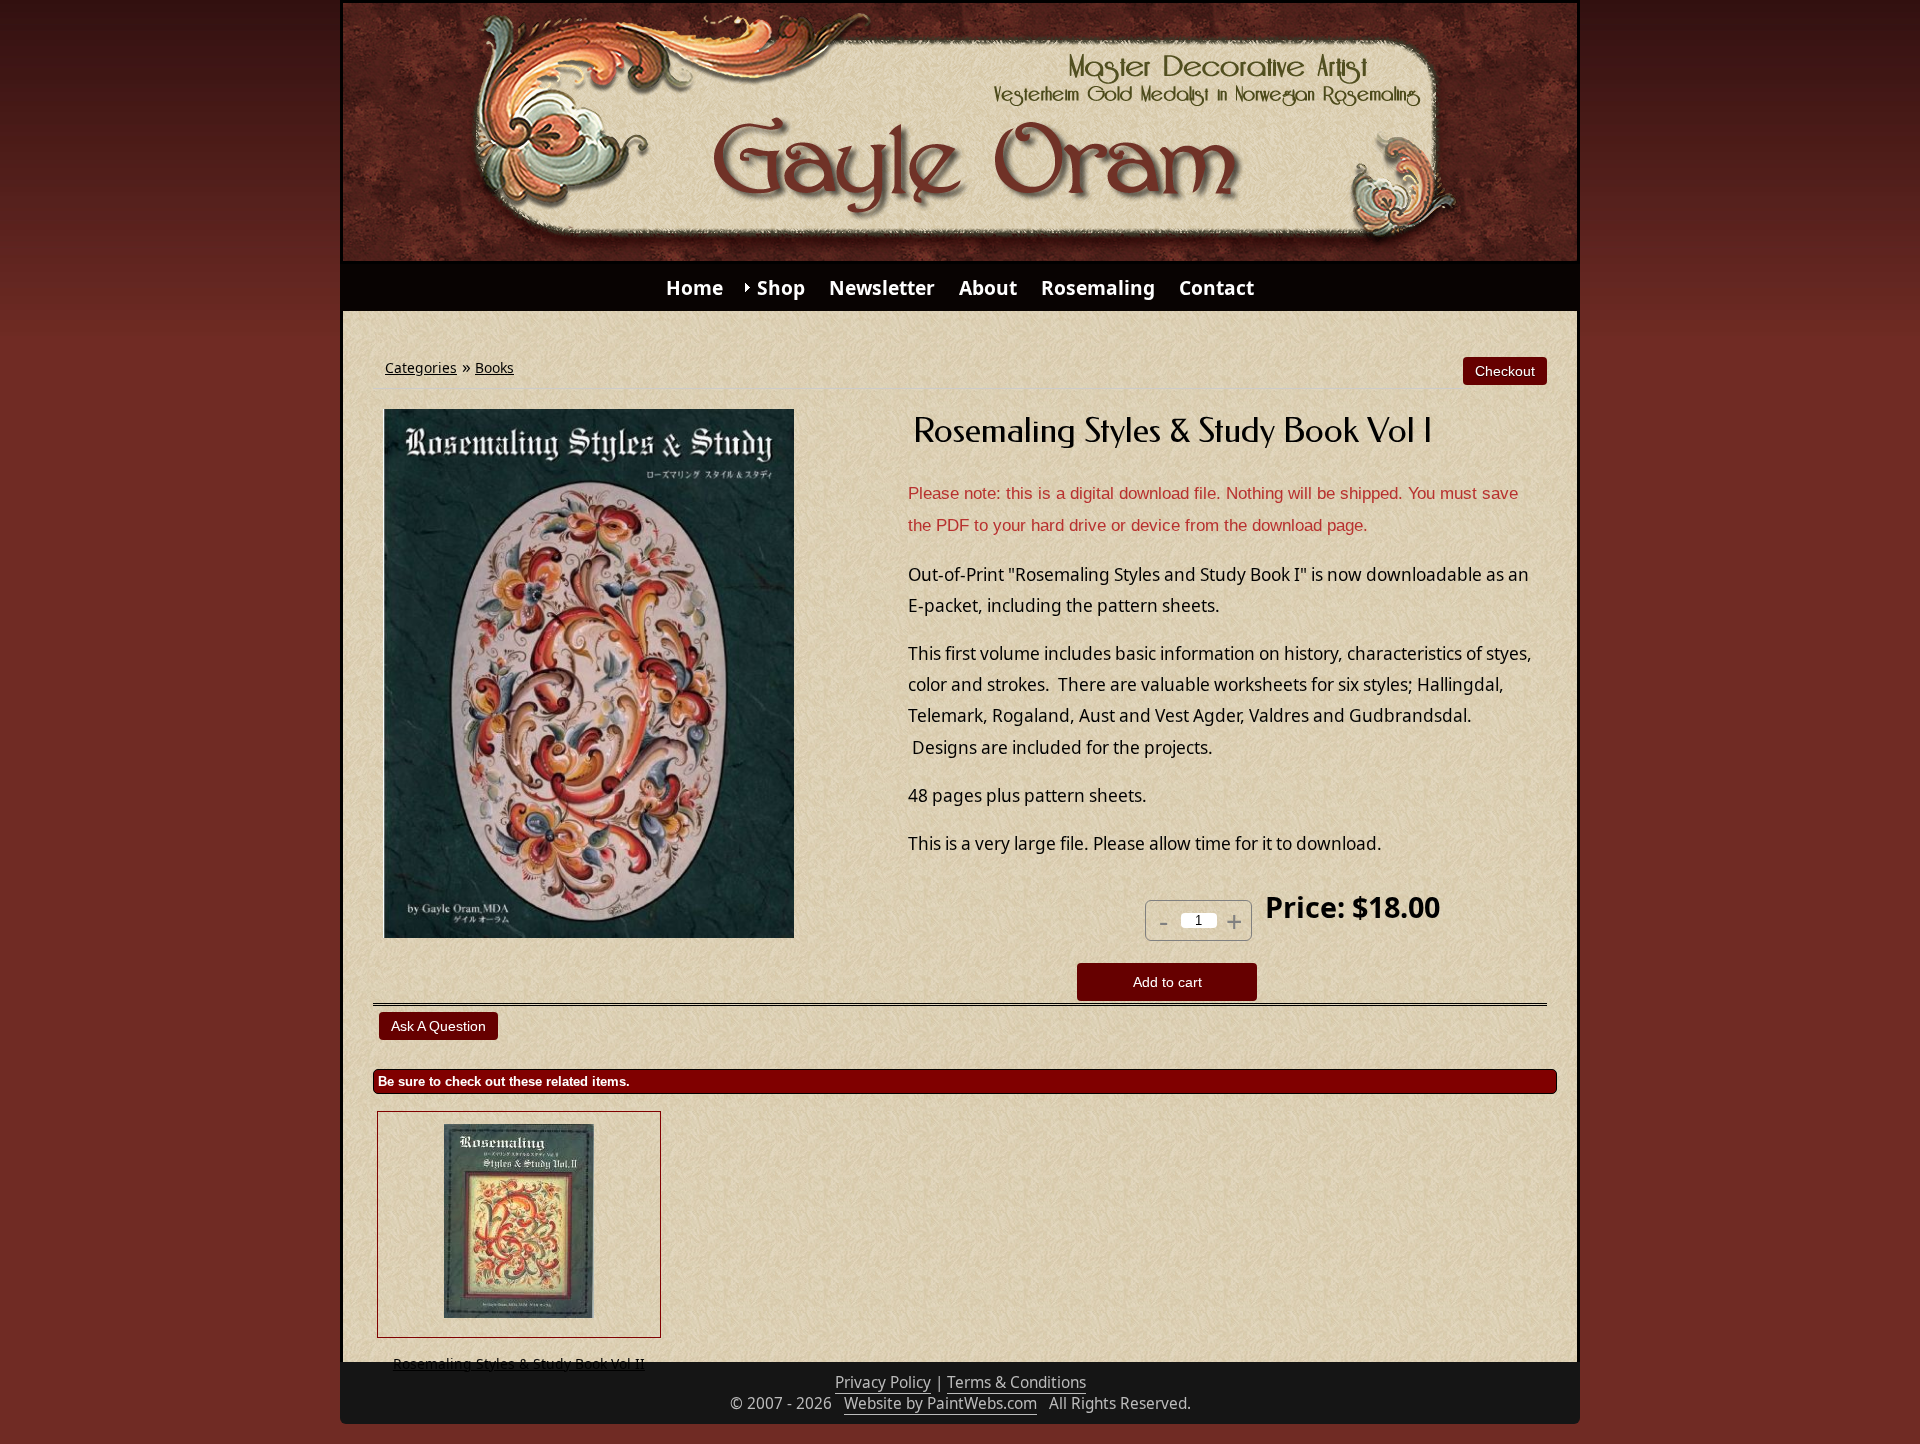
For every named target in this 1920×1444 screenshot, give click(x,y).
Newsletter (882, 287)
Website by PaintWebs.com (940, 1403)
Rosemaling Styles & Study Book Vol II (519, 1363)
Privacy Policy (883, 1382)
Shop (781, 287)
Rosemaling (1098, 287)
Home (694, 287)
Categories (421, 367)
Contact (1216, 287)
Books (494, 367)
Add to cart (1167, 982)
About (988, 287)
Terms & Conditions (1016, 1382)
